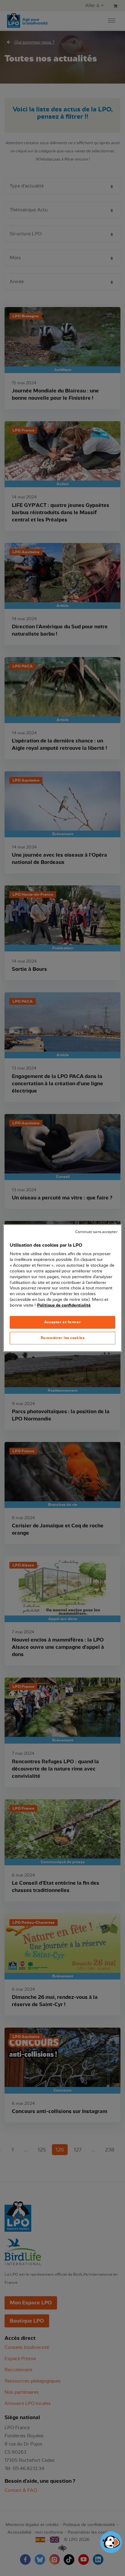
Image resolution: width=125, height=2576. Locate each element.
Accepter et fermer (62, 1322)
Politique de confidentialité (64, 1305)
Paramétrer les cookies (63, 1338)
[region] (62, 1288)
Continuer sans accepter (96, 1232)
